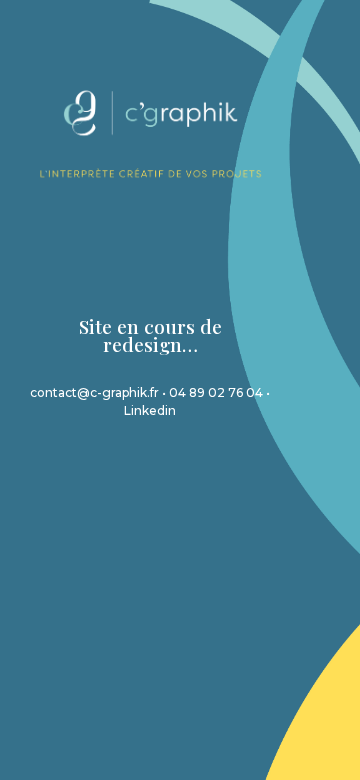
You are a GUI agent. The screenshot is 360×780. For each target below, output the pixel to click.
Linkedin (150, 410)
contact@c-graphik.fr (94, 392)
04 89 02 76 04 (216, 392)
